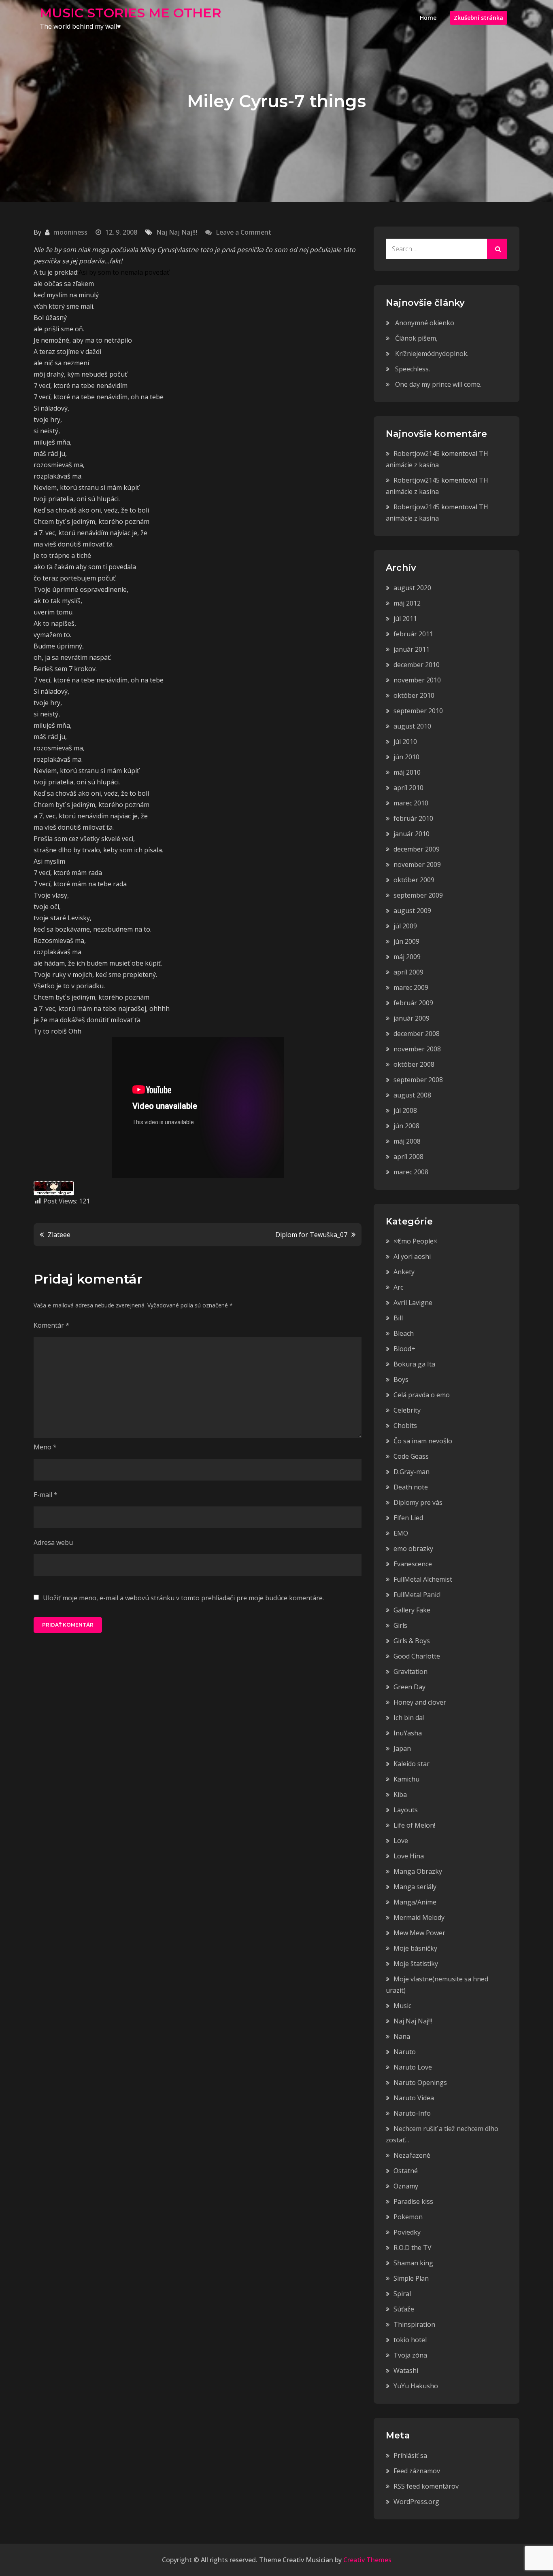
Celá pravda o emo (422, 1395)
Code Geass (411, 1456)
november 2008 (417, 1049)
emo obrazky (413, 1549)
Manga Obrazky (418, 1871)
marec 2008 (411, 1172)
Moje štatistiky (416, 1964)
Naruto (405, 2052)
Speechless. (413, 369)
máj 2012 (407, 603)
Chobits (405, 1426)
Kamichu (406, 1779)
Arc (398, 1287)
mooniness (70, 232)
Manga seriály (415, 1887)
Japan (402, 1748)
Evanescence (413, 1564)
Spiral (402, 2294)
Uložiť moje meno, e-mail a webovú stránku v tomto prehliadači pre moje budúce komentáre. (183, 1598)
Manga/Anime (415, 1902)
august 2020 (412, 588)
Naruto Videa (414, 2098)
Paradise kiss (413, 2201)
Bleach (404, 1333)
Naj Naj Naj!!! (177, 232)
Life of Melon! (414, 1825)
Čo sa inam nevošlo (423, 1441)
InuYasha (408, 1733)
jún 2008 (406, 1126)
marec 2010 (411, 803)
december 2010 (417, 665)
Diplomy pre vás (418, 1502)
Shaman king (413, 2263)
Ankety (404, 1272)
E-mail (46, 1495)
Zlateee (59, 1235)
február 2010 (413, 818)
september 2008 (418, 1080)
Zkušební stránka (479, 18)
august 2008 (412, 1095)
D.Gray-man (412, 1472)
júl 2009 (405, 926)
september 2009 (418, 895)
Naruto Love (413, 2067)
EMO (401, 1533)
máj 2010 (407, 772)
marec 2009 (411, 987)
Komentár (51, 1325)
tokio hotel (410, 2340)
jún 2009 (406, 941)
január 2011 (412, 649)
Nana (402, 2036)
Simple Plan (411, 2278)
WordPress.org (416, 2502)
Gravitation (410, 1671)
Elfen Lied (408, 1518)
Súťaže (404, 2309)
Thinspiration (414, 2324)
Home (428, 18)
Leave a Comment (244, 232)
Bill (398, 1318)
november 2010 (417, 680)
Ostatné (406, 2171)
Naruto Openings (420, 2082)
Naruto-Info (412, 2113)
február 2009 (413, 1003)
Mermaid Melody (419, 1917)
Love (401, 1841)
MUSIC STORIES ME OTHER (131, 13)
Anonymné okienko (425, 323)
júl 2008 (405, 1110)
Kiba (400, 1794)
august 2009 (412, 911)
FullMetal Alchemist (423, 1579)
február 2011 (413, 634)
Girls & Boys (412, 1641)
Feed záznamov (417, 2471)
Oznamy (406, 2186)
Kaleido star (412, 1764)
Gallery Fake (412, 1610)
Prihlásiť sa (410, 2455)
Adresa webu (53, 1542)
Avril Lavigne (413, 1303)
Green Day (409, 1687)
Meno (45, 1447)
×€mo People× (415, 1241)
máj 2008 (407, 1141)
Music (402, 2006)
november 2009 (417, 864)
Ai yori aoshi (412, 1256)
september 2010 (418, 711)
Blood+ (404, 1349)
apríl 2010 (408, 788)
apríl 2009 (408, 972)
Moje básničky (415, 1948)
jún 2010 (406, 757)
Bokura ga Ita (414, 1364)
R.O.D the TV (413, 2248)
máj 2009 (407, 957)
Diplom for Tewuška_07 (311, 1235)
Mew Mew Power (419, 1933)
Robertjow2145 (417, 453)
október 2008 (414, 1064)
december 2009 (417, 849)
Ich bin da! (409, 1718)
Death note (411, 1487)
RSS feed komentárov (426, 2486)
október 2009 (414, 880)
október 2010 (414, 695)
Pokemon (408, 2217)
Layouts (406, 1810)
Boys (401, 1379)
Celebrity (407, 1410)
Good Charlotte (417, 1656)
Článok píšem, (416, 338)
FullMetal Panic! (417, 1595)
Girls (400, 1625)
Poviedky (407, 2232)
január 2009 (412, 1018)
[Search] (497, 249)
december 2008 (417, 1034)
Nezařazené (412, 2155)
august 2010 (412, 726)
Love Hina (409, 1856)
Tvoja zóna (410, 2355)
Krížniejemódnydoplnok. (432, 354)
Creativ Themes (367, 2560)
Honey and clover (420, 1702)
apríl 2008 (408, 1157)
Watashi (406, 2371)
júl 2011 (405, 619)
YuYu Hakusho (416, 2386)
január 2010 (412, 834)
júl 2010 (405, 741)
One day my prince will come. (438, 384)
